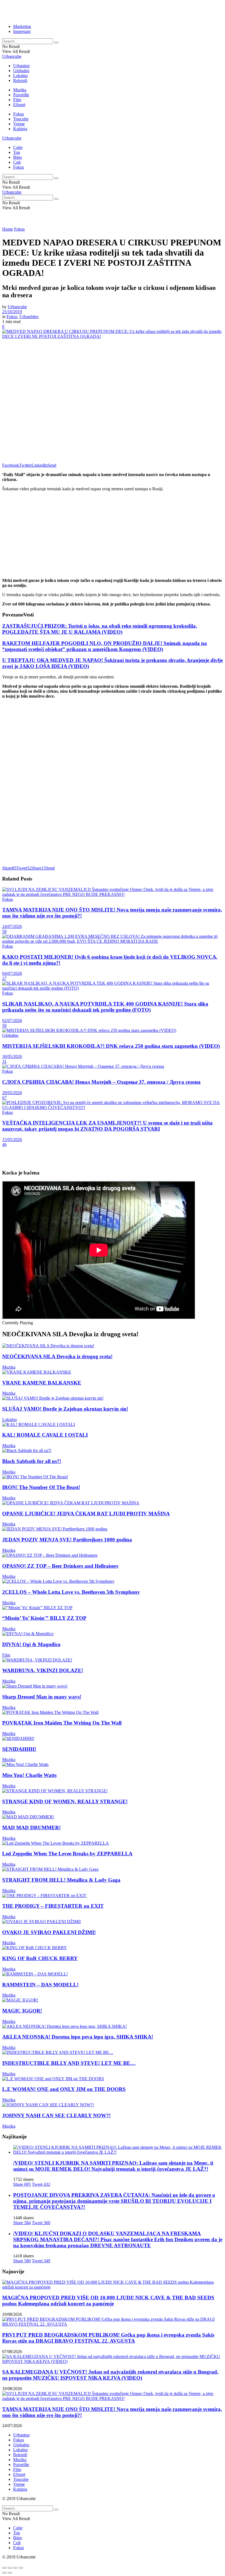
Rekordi (20, 80)
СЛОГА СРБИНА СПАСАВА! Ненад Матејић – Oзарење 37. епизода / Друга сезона (101, 1082)
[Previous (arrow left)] (4, 2573)
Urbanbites (29, 317)
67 (4, 1098)
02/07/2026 (12, 1021)
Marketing (22, 26)
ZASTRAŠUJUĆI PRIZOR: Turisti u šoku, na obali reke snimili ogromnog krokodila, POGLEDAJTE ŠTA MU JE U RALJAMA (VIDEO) (100, 629)
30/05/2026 (12, 1056)
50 (4, 931)
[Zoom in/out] (21, 2568)
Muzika (20, 90)
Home (8, 229)
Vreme (19, 124)
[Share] (10, 2568)
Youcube (21, 119)
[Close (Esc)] (4, 2568)
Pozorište (21, 95)
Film (17, 100)
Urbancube (12, 56)
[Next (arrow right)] (10, 2573)
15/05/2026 (12, 1140)
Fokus (19, 114)
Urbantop (21, 66)
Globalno (21, 71)
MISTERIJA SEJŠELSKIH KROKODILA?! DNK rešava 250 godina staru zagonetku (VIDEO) (111, 1046)
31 (4, 1061)
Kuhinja (20, 129)
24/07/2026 (12, 926)
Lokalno (20, 76)
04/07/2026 (12, 973)
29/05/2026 (12, 1093)
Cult (17, 162)
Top (17, 152)
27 (4, 978)
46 (4, 1144)
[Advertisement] (66, 10)
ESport (19, 105)
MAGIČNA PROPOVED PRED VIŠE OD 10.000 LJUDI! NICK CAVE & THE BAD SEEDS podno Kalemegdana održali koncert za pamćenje (108, 2301)
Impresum (22, 31)
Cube (18, 147)
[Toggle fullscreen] (15, 2568)
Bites (18, 157)
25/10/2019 (12, 312)
